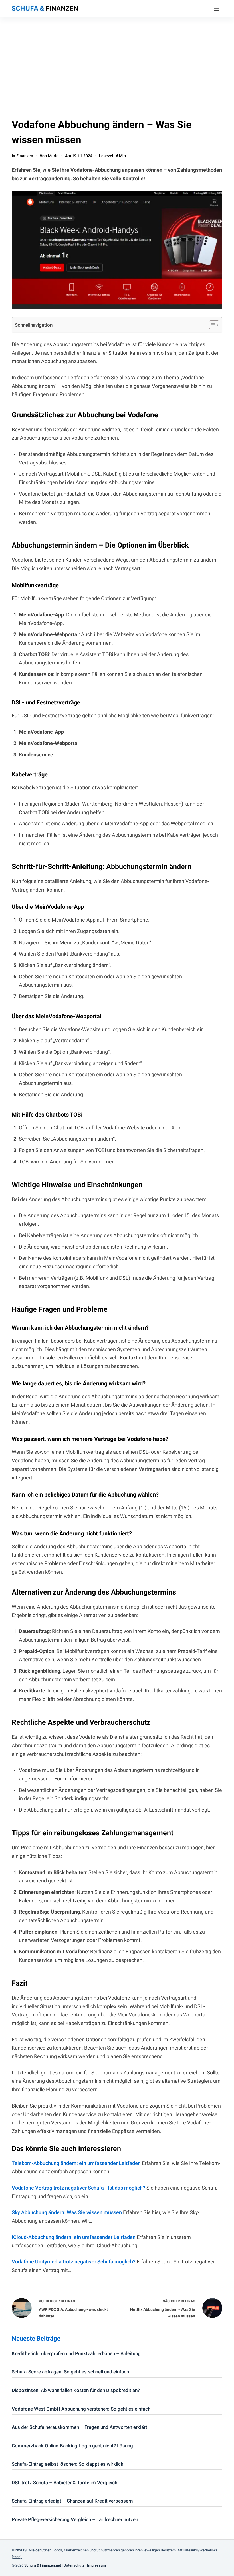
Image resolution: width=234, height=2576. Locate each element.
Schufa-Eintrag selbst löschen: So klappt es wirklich (67, 2464)
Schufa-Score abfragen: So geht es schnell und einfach (70, 2372)
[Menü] (217, 9)
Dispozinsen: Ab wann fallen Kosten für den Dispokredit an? (76, 2390)
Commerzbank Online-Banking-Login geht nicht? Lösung (72, 2446)
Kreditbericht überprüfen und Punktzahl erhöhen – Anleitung (76, 2353)
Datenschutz (74, 2565)
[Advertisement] (117, 60)
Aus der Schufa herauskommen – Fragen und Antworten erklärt (79, 2427)
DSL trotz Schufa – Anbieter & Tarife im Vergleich (64, 2483)
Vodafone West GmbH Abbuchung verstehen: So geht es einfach (81, 2409)
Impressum (96, 2565)
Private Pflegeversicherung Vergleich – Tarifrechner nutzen (75, 2519)
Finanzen (25, 156)
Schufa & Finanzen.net (43, 2565)
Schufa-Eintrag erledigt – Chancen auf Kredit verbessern (72, 2501)
